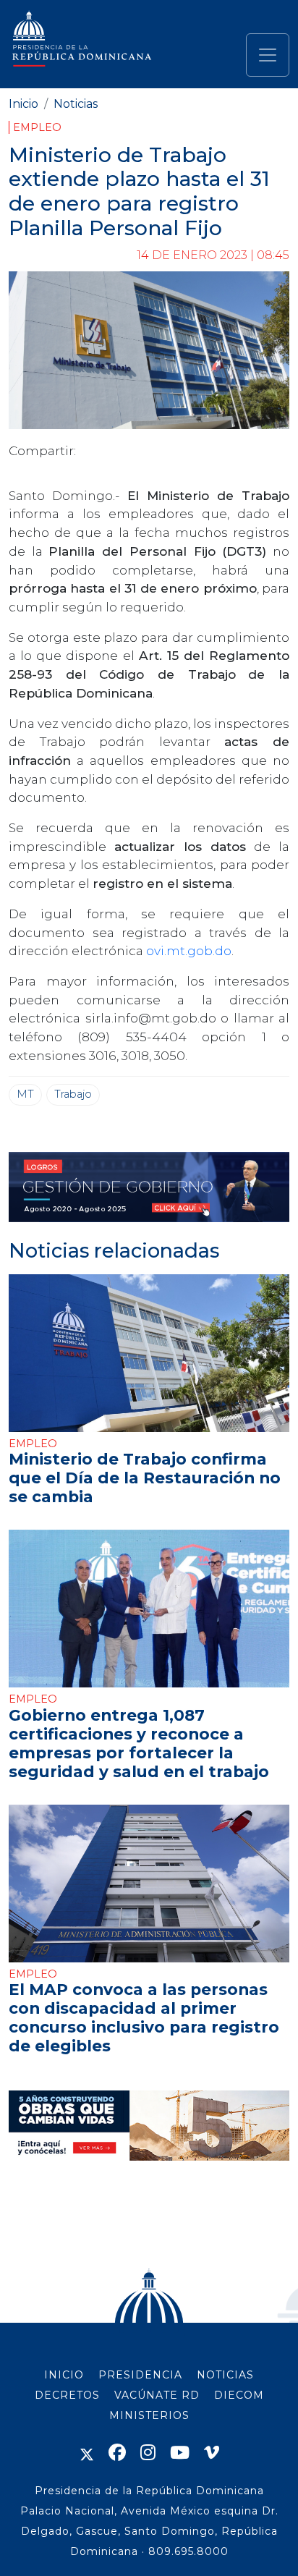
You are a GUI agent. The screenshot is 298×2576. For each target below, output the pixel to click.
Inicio (24, 104)
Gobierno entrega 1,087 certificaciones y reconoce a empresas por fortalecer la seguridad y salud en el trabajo (139, 1743)
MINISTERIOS (149, 2415)
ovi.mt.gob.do (189, 950)
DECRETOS (67, 2395)
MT (25, 1094)
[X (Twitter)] (87, 2453)
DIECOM (239, 2395)
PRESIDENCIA (140, 2375)
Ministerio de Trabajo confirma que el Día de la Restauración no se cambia (145, 1478)
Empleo (37, 127)
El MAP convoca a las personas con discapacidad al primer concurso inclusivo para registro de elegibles (144, 2017)
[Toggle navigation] (268, 55)
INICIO (64, 2375)
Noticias (76, 104)
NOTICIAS (225, 2375)
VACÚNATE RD (157, 2395)
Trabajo (73, 1094)
